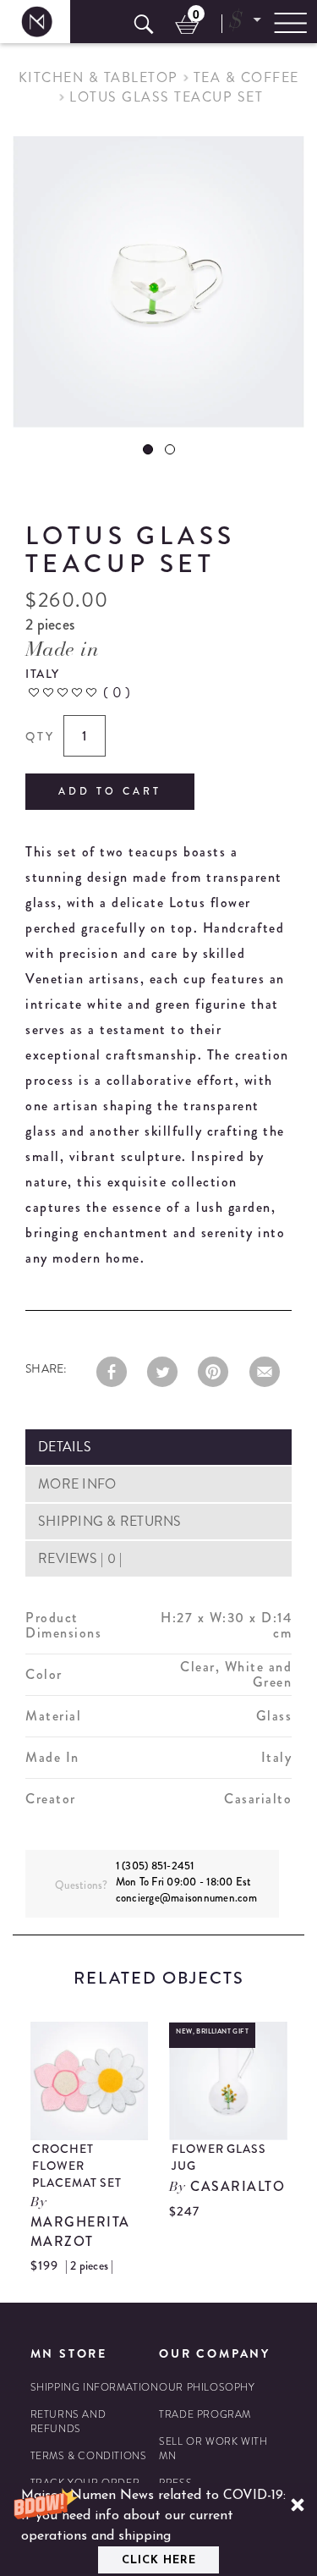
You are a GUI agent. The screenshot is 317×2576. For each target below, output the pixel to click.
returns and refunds (68, 2422)
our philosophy (207, 2388)
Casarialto (238, 2186)
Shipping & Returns (110, 1521)
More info (77, 1484)
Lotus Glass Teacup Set (166, 97)
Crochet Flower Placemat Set (77, 2166)
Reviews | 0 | (80, 1558)
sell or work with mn (213, 2449)
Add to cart (110, 791)
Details (65, 1447)
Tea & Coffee (246, 77)
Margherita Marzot (80, 2232)
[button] (158, 2529)
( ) (117, 692)
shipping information (95, 2388)
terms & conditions (89, 2456)
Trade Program (205, 2415)
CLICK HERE (159, 2560)
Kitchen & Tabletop (98, 77)
